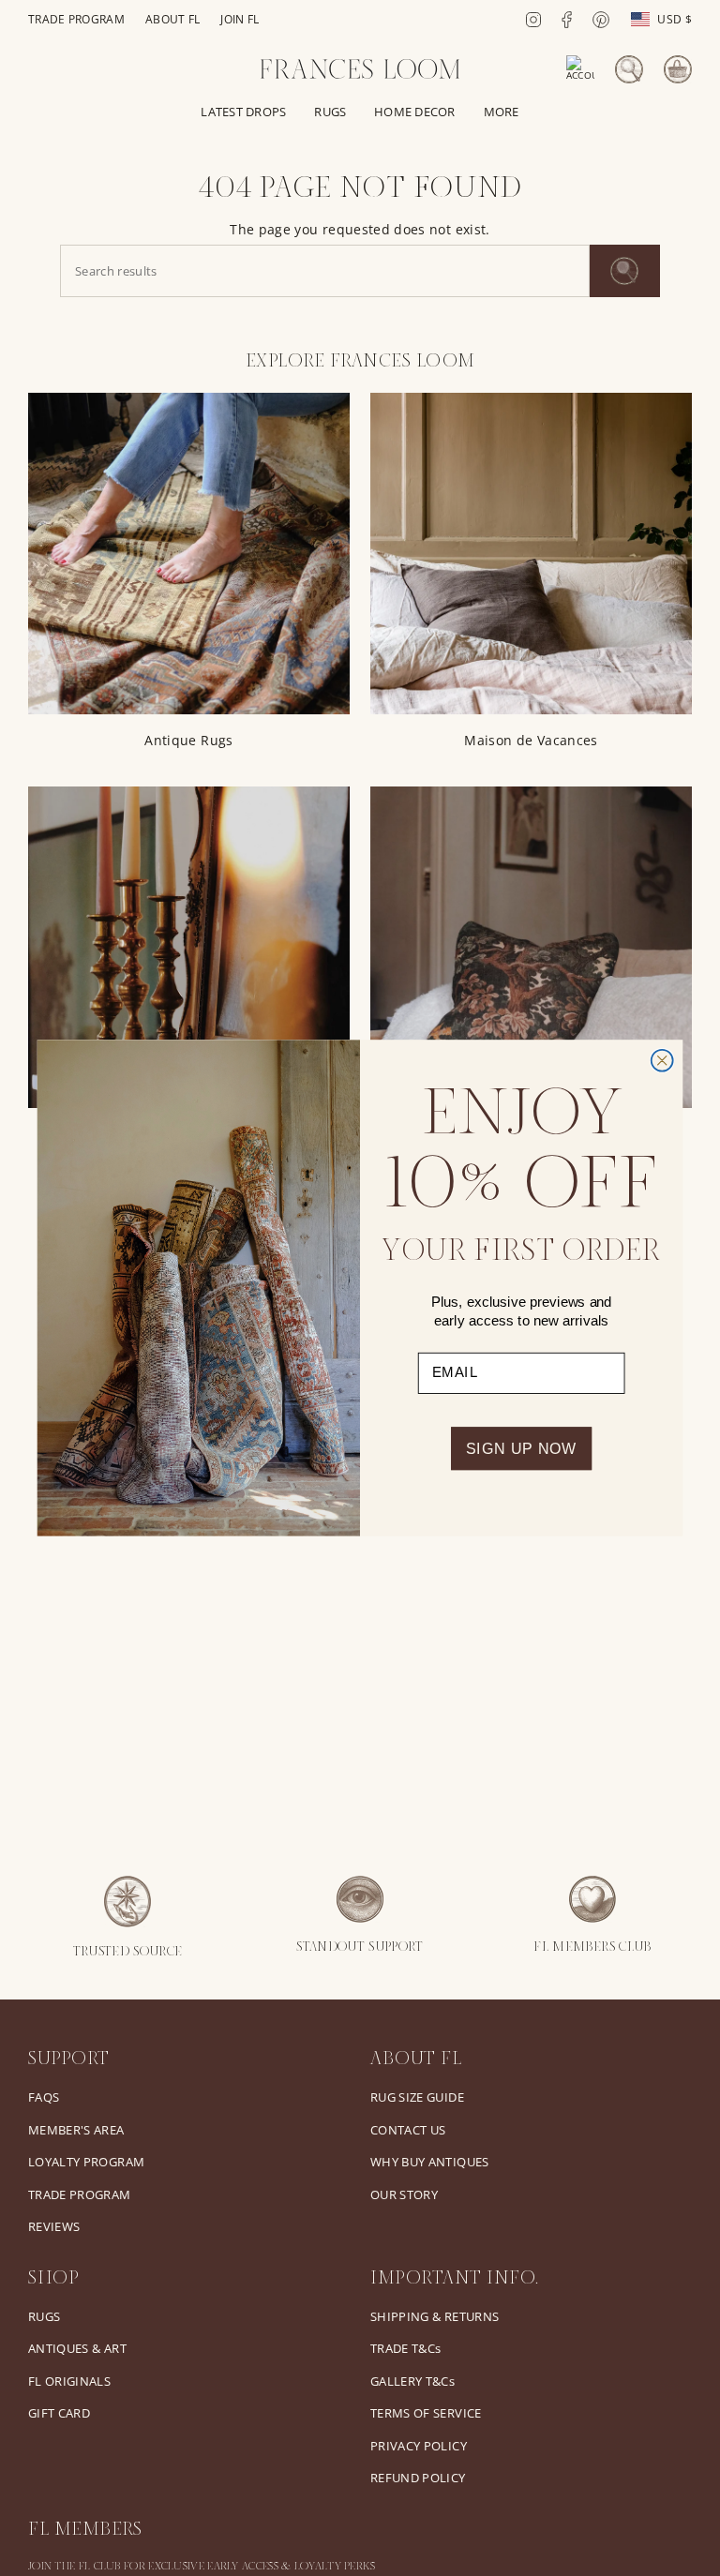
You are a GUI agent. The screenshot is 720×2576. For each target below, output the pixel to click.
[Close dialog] (662, 1061)
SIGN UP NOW (521, 1448)
